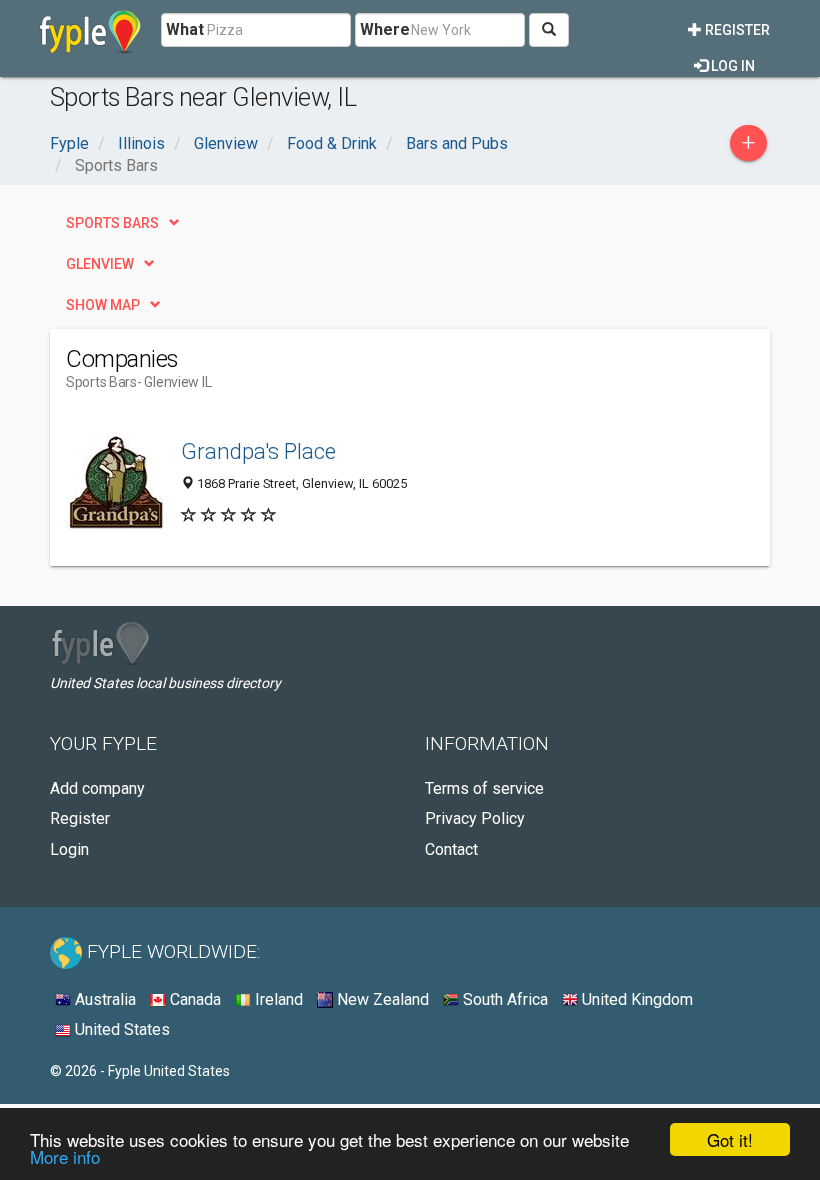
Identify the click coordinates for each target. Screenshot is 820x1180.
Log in (731, 66)
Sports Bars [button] (112, 223)
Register (736, 30)
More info (65, 1156)
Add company (97, 788)
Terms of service (484, 788)
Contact (451, 849)
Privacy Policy (475, 818)
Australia (103, 999)
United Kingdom (635, 999)
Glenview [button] (100, 264)
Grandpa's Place (258, 451)
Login (69, 849)
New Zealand (381, 999)
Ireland (277, 999)
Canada (193, 999)
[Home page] (90, 30)
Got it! (730, 1139)
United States (120, 1029)
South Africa (503, 999)
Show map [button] (103, 305)
